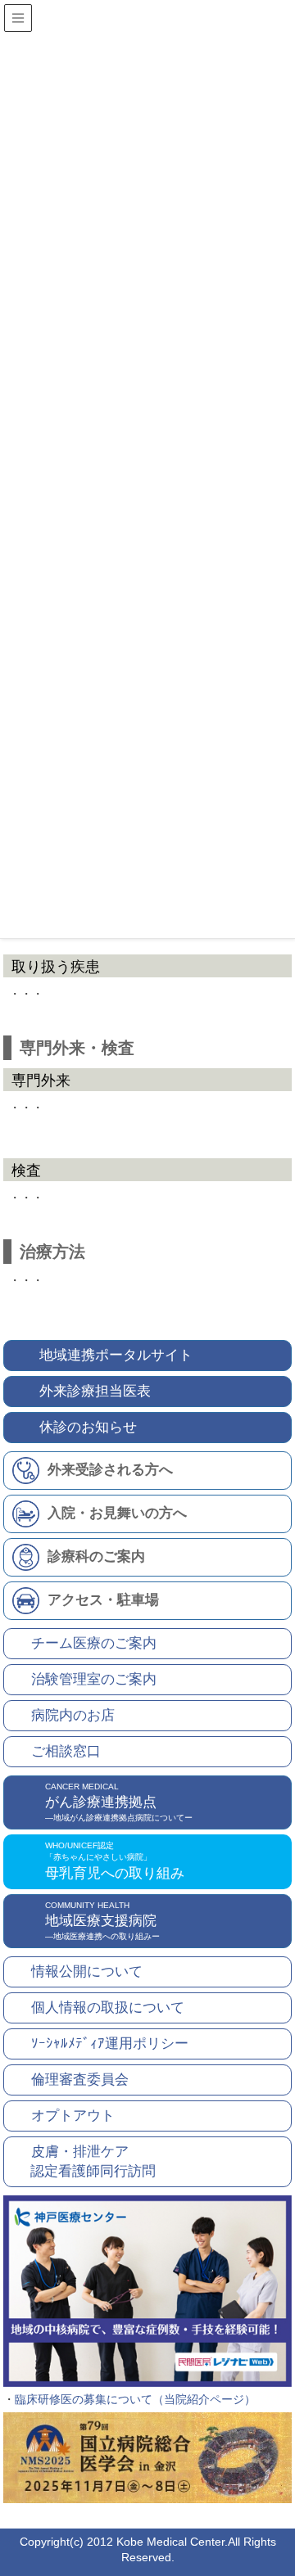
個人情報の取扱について (108, 2008)
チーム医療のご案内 (94, 1643)
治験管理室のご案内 (94, 1679)
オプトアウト (73, 2116)
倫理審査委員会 (80, 2080)
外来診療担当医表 (95, 1391)
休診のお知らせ (88, 1427)
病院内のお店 (73, 1715)
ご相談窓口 (66, 1751)
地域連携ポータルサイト (116, 1355)
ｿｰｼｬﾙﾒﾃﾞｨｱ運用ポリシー (110, 2044)
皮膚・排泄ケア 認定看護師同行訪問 (84, 2161)
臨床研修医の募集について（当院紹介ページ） (135, 2399)
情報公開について (87, 1971)
